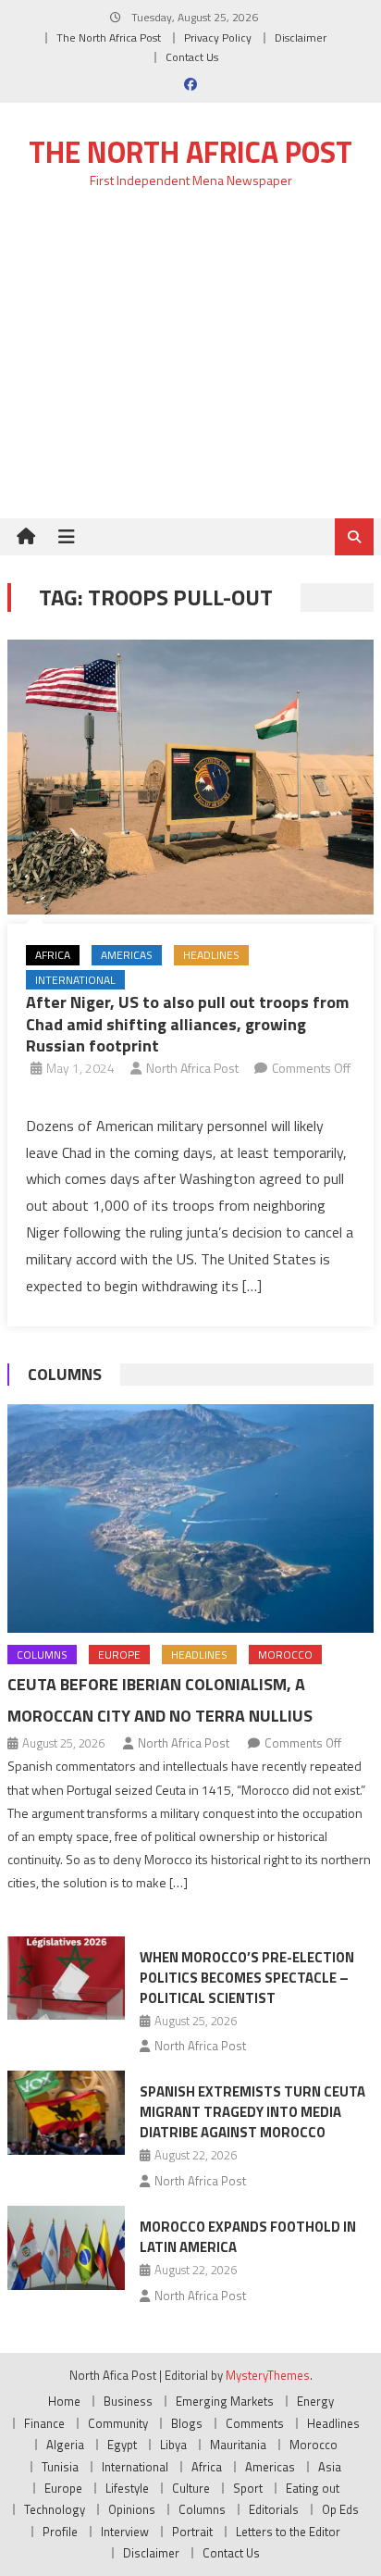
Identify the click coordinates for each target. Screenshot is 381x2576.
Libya (173, 2445)
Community (118, 2423)
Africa (53, 955)
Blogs (187, 2423)
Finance (44, 2423)
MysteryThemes (268, 2375)
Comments (255, 2423)
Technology (55, 2509)
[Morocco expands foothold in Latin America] (66, 2247)
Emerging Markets (225, 2401)
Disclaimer (301, 37)
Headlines (211, 955)
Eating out (313, 2488)
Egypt (122, 2445)
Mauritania (238, 2445)
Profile (60, 2532)
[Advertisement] (190, 364)
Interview (125, 2532)
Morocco (285, 1655)
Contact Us (192, 57)
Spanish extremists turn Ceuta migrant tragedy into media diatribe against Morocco (252, 2112)
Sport (248, 2488)
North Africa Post (192, 1068)
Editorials (274, 2509)
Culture (191, 2488)
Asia (330, 2467)
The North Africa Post (109, 37)
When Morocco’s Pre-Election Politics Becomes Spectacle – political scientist (247, 1978)
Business (128, 2401)
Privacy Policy (218, 37)
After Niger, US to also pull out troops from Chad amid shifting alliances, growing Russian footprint (187, 1024)
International (75, 980)
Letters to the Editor (288, 2532)
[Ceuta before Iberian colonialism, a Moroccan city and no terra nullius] (190, 1518)
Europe (119, 1655)
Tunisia (60, 2467)
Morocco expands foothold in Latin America (248, 2237)
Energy (315, 2401)
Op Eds (340, 2509)
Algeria (65, 2445)
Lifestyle (127, 2488)
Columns (65, 1374)
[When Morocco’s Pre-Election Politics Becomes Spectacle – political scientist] (66, 1978)
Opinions (132, 2509)
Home (64, 2401)
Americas (127, 955)
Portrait (192, 2532)
